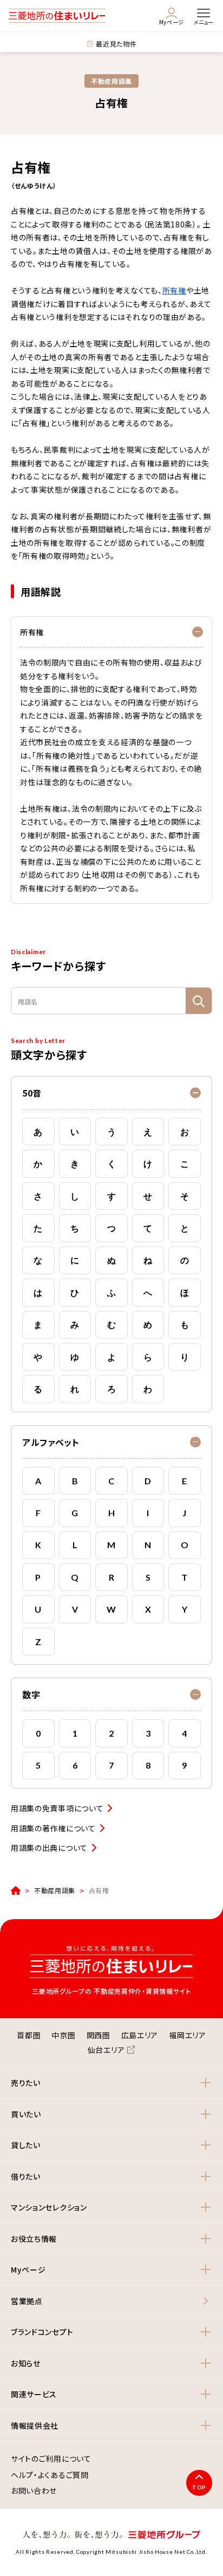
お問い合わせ (34, 2491)
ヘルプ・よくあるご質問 (50, 2475)
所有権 (174, 290)
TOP (199, 2487)
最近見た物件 (116, 44)
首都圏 (29, 2035)
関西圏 (99, 2035)
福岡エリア (188, 2035)
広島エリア (140, 2035)
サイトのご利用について (51, 2459)
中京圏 (63, 2035)
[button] (111, 1093)
